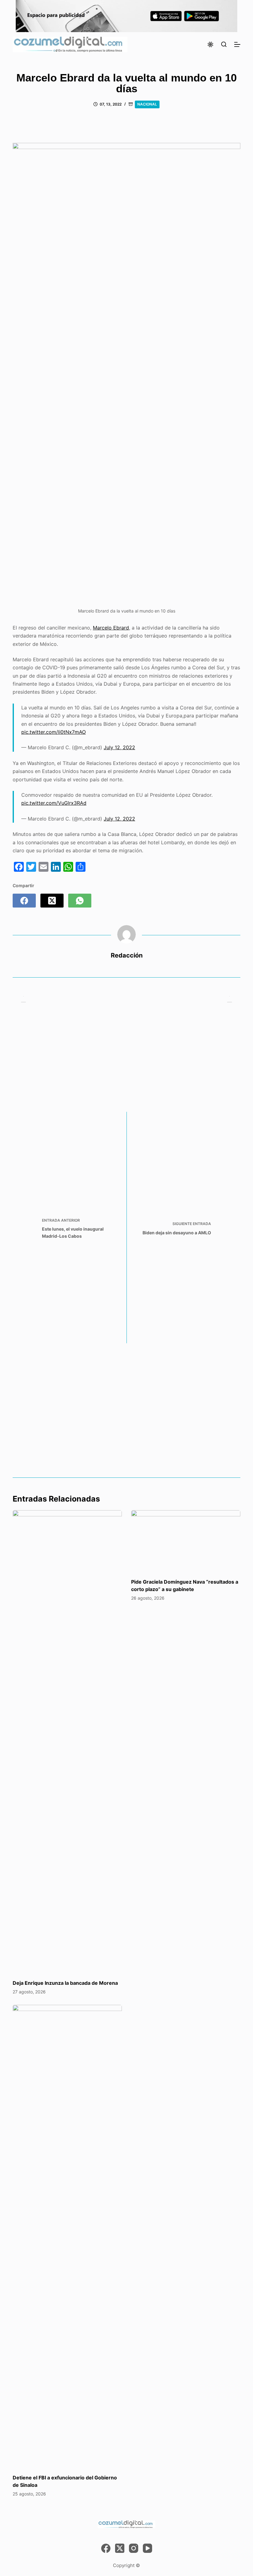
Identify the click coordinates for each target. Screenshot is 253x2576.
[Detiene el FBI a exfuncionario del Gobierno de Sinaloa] (67, 2236)
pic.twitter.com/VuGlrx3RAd (54, 803)
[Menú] (237, 44)
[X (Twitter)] (52, 901)
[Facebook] (24, 901)
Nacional (147, 104)
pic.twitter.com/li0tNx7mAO (54, 732)
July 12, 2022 (119, 747)
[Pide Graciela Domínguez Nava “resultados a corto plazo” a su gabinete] (186, 1541)
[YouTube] (147, 2548)
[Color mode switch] (210, 44)
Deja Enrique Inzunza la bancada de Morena (65, 1983)
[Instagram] (134, 2548)
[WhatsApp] (80, 901)
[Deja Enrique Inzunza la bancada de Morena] (67, 1742)
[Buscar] (224, 44)
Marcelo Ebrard (111, 628)
